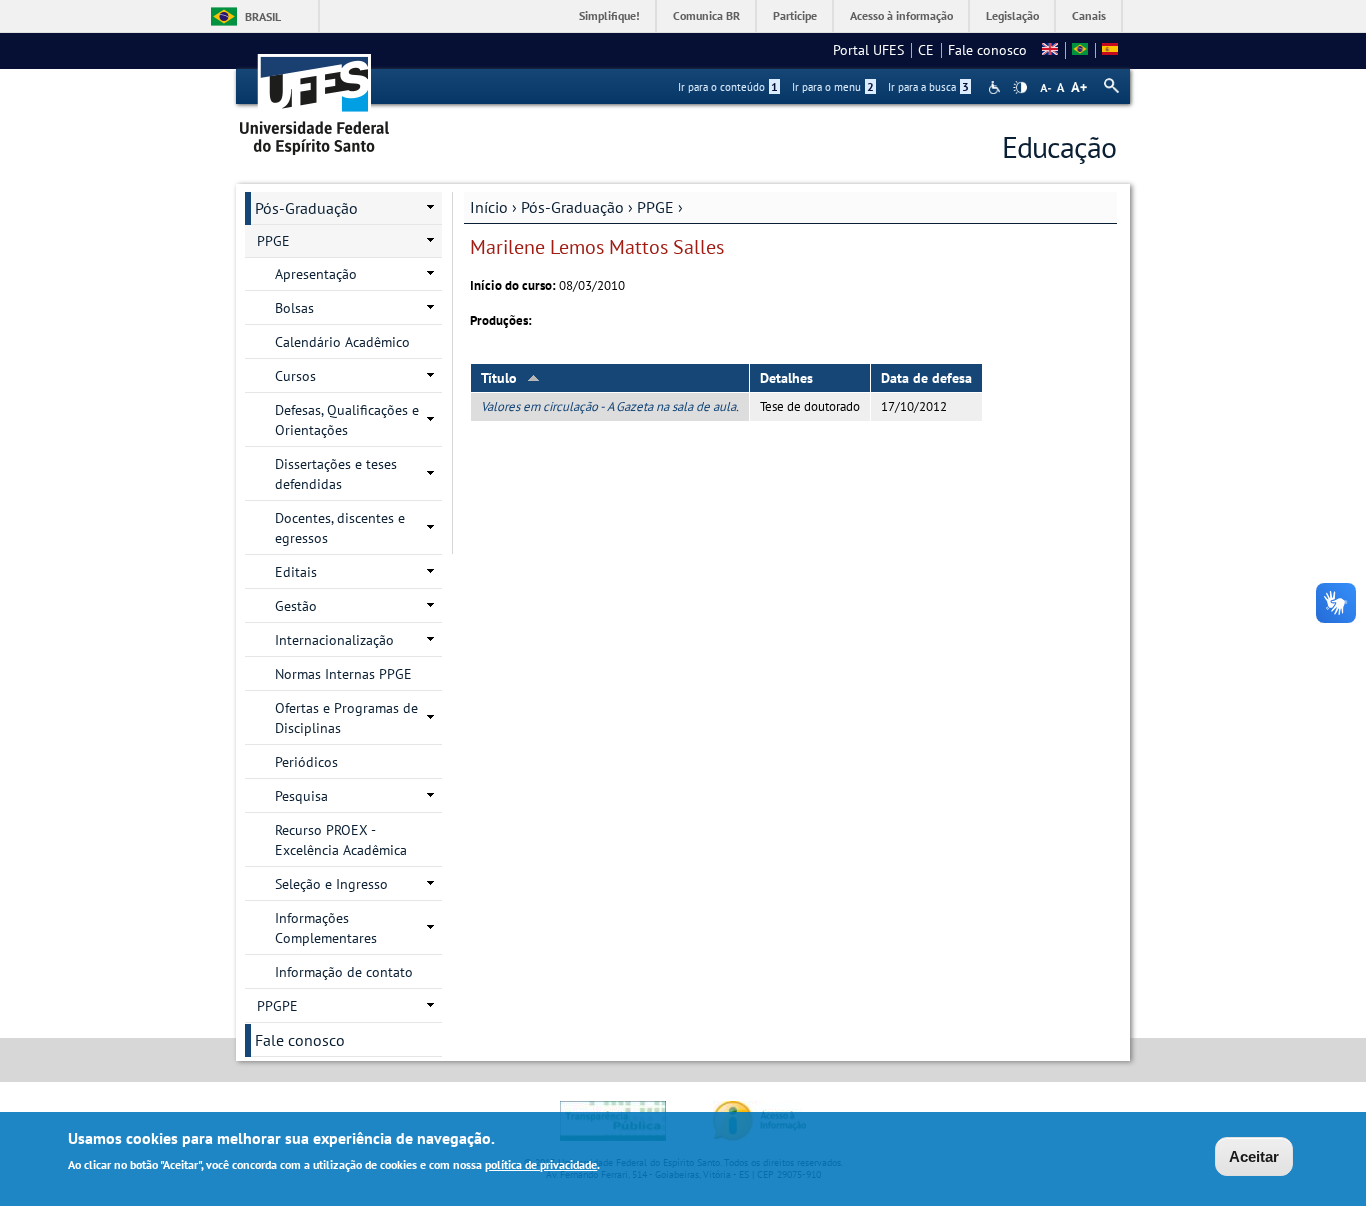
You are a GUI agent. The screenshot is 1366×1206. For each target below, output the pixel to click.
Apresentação (316, 274)
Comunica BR (706, 15)
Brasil (263, 16)
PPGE (655, 207)
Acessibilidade (996, 87)
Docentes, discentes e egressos (340, 528)
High (1020, 88)
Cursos (295, 376)
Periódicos (306, 762)
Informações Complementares (326, 928)
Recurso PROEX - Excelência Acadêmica (341, 840)
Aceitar (1254, 1156)
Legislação (1012, 15)
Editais (296, 572)
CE (926, 50)
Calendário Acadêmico (342, 342)
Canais (1089, 15)
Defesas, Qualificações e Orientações (347, 420)
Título (499, 378)
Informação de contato (344, 972)
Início (489, 207)
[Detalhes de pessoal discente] (1080, 50)
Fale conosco (987, 50)
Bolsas (294, 308)
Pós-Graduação (572, 207)
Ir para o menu (833, 87)
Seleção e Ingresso (331, 884)
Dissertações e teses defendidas (336, 474)
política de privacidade (541, 1164)
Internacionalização (334, 640)
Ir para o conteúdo (728, 87)
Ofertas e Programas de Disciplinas (346, 718)
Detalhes (786, 378)
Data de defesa (926, 378)
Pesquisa (301, 796)
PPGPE (277, 1006)
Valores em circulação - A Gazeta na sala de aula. (610, 406)
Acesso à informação (901, 15)
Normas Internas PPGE (343, 674)
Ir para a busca (928, 87)
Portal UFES (868, 50)
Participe (795, 15)
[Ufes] (315, 97)
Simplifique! (609, 15)
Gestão (296, 606)
